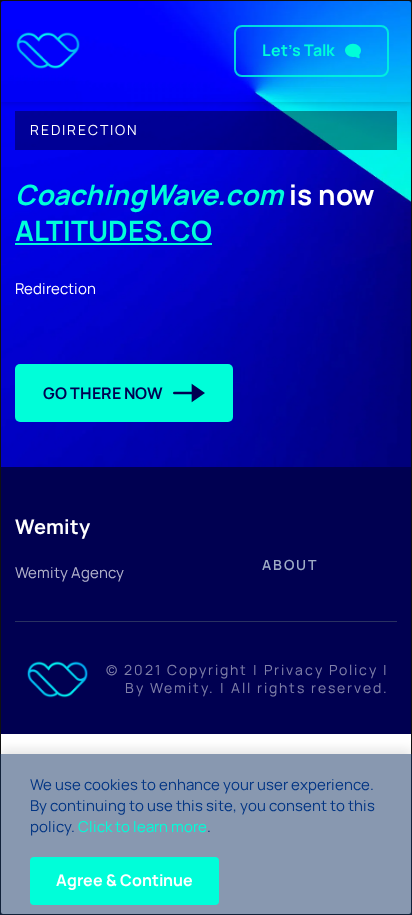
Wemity (179, 687)
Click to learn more (142, 826)
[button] (124, 881)
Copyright (207, 669)
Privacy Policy (321, 669)
